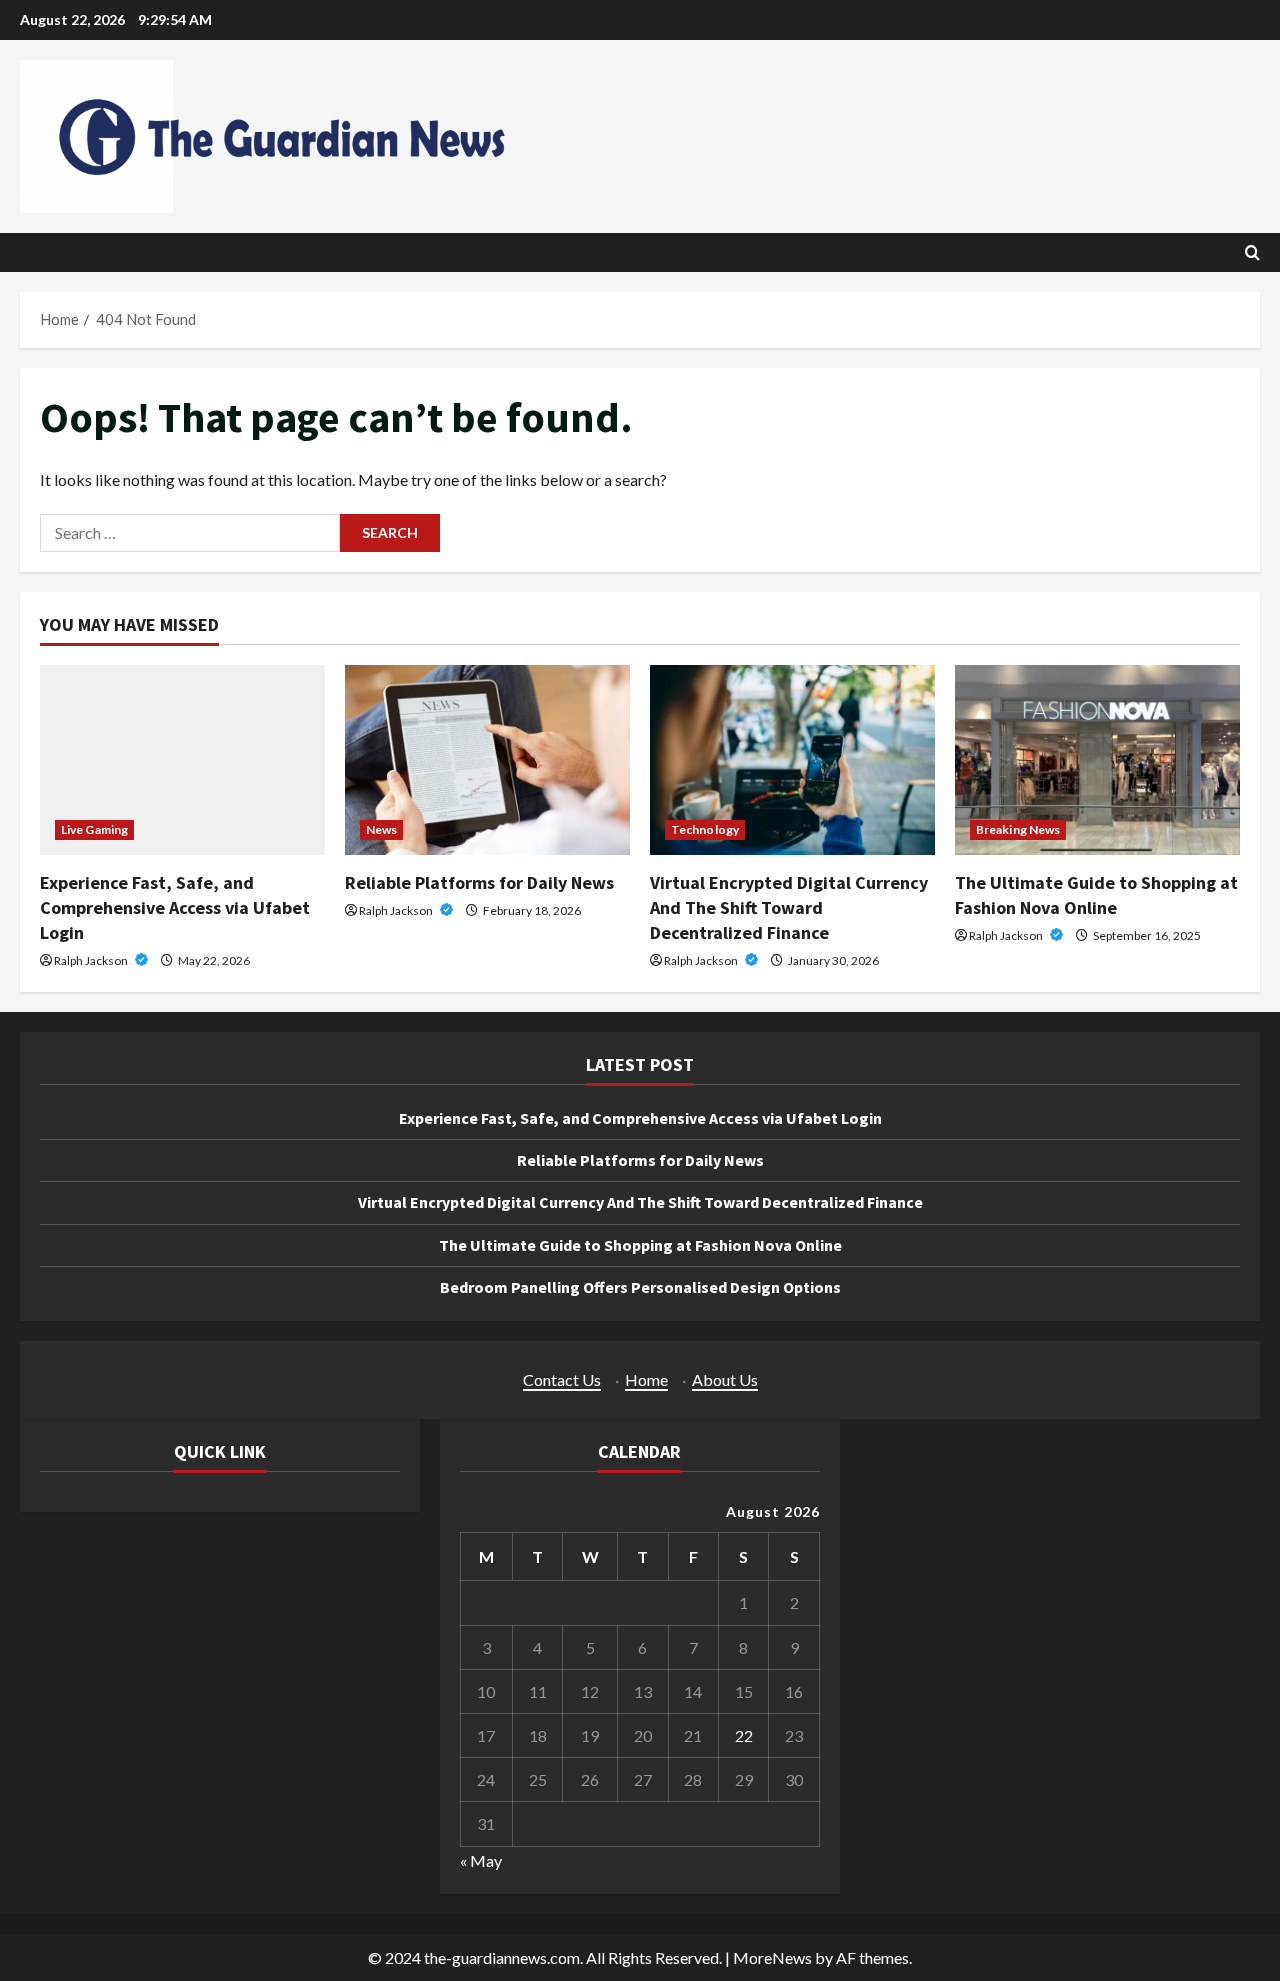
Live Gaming (94, 829)
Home (646, 1379)
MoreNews (772, 1957)
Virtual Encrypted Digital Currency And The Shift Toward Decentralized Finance (789, 907)
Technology (705, 829)
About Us (725, 1379)
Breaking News (1018, 829)
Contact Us (562, 1379)
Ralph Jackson (92, 960)
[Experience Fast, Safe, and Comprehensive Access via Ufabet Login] (182, 760)
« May (481, 1860)
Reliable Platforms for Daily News (479, 882)
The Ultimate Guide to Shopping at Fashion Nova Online (640, 1245)
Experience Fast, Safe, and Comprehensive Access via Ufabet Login (175, 907)
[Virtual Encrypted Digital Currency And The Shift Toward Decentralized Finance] (792, 760)
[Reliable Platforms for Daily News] (487, 760)
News (381, 829)
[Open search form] (1252, 252)
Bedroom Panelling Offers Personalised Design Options (640, 1287)
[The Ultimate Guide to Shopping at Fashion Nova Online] (1097, 760)
